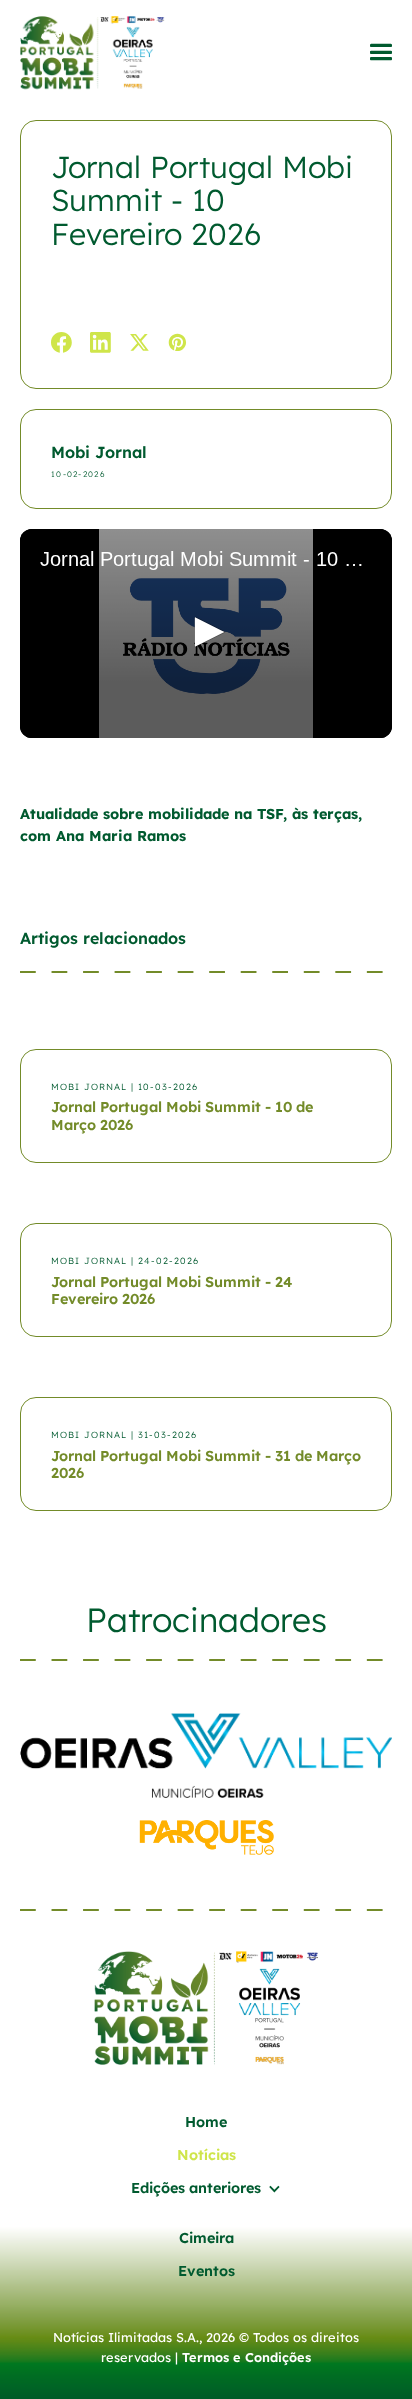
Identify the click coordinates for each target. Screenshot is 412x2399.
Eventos (206, 2271)
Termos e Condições (246, 2357)
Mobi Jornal (99, 452)
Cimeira (206, 2238)
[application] (206, 633)
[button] (380, 52)
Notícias (206, 2155)
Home (206, 2122)
